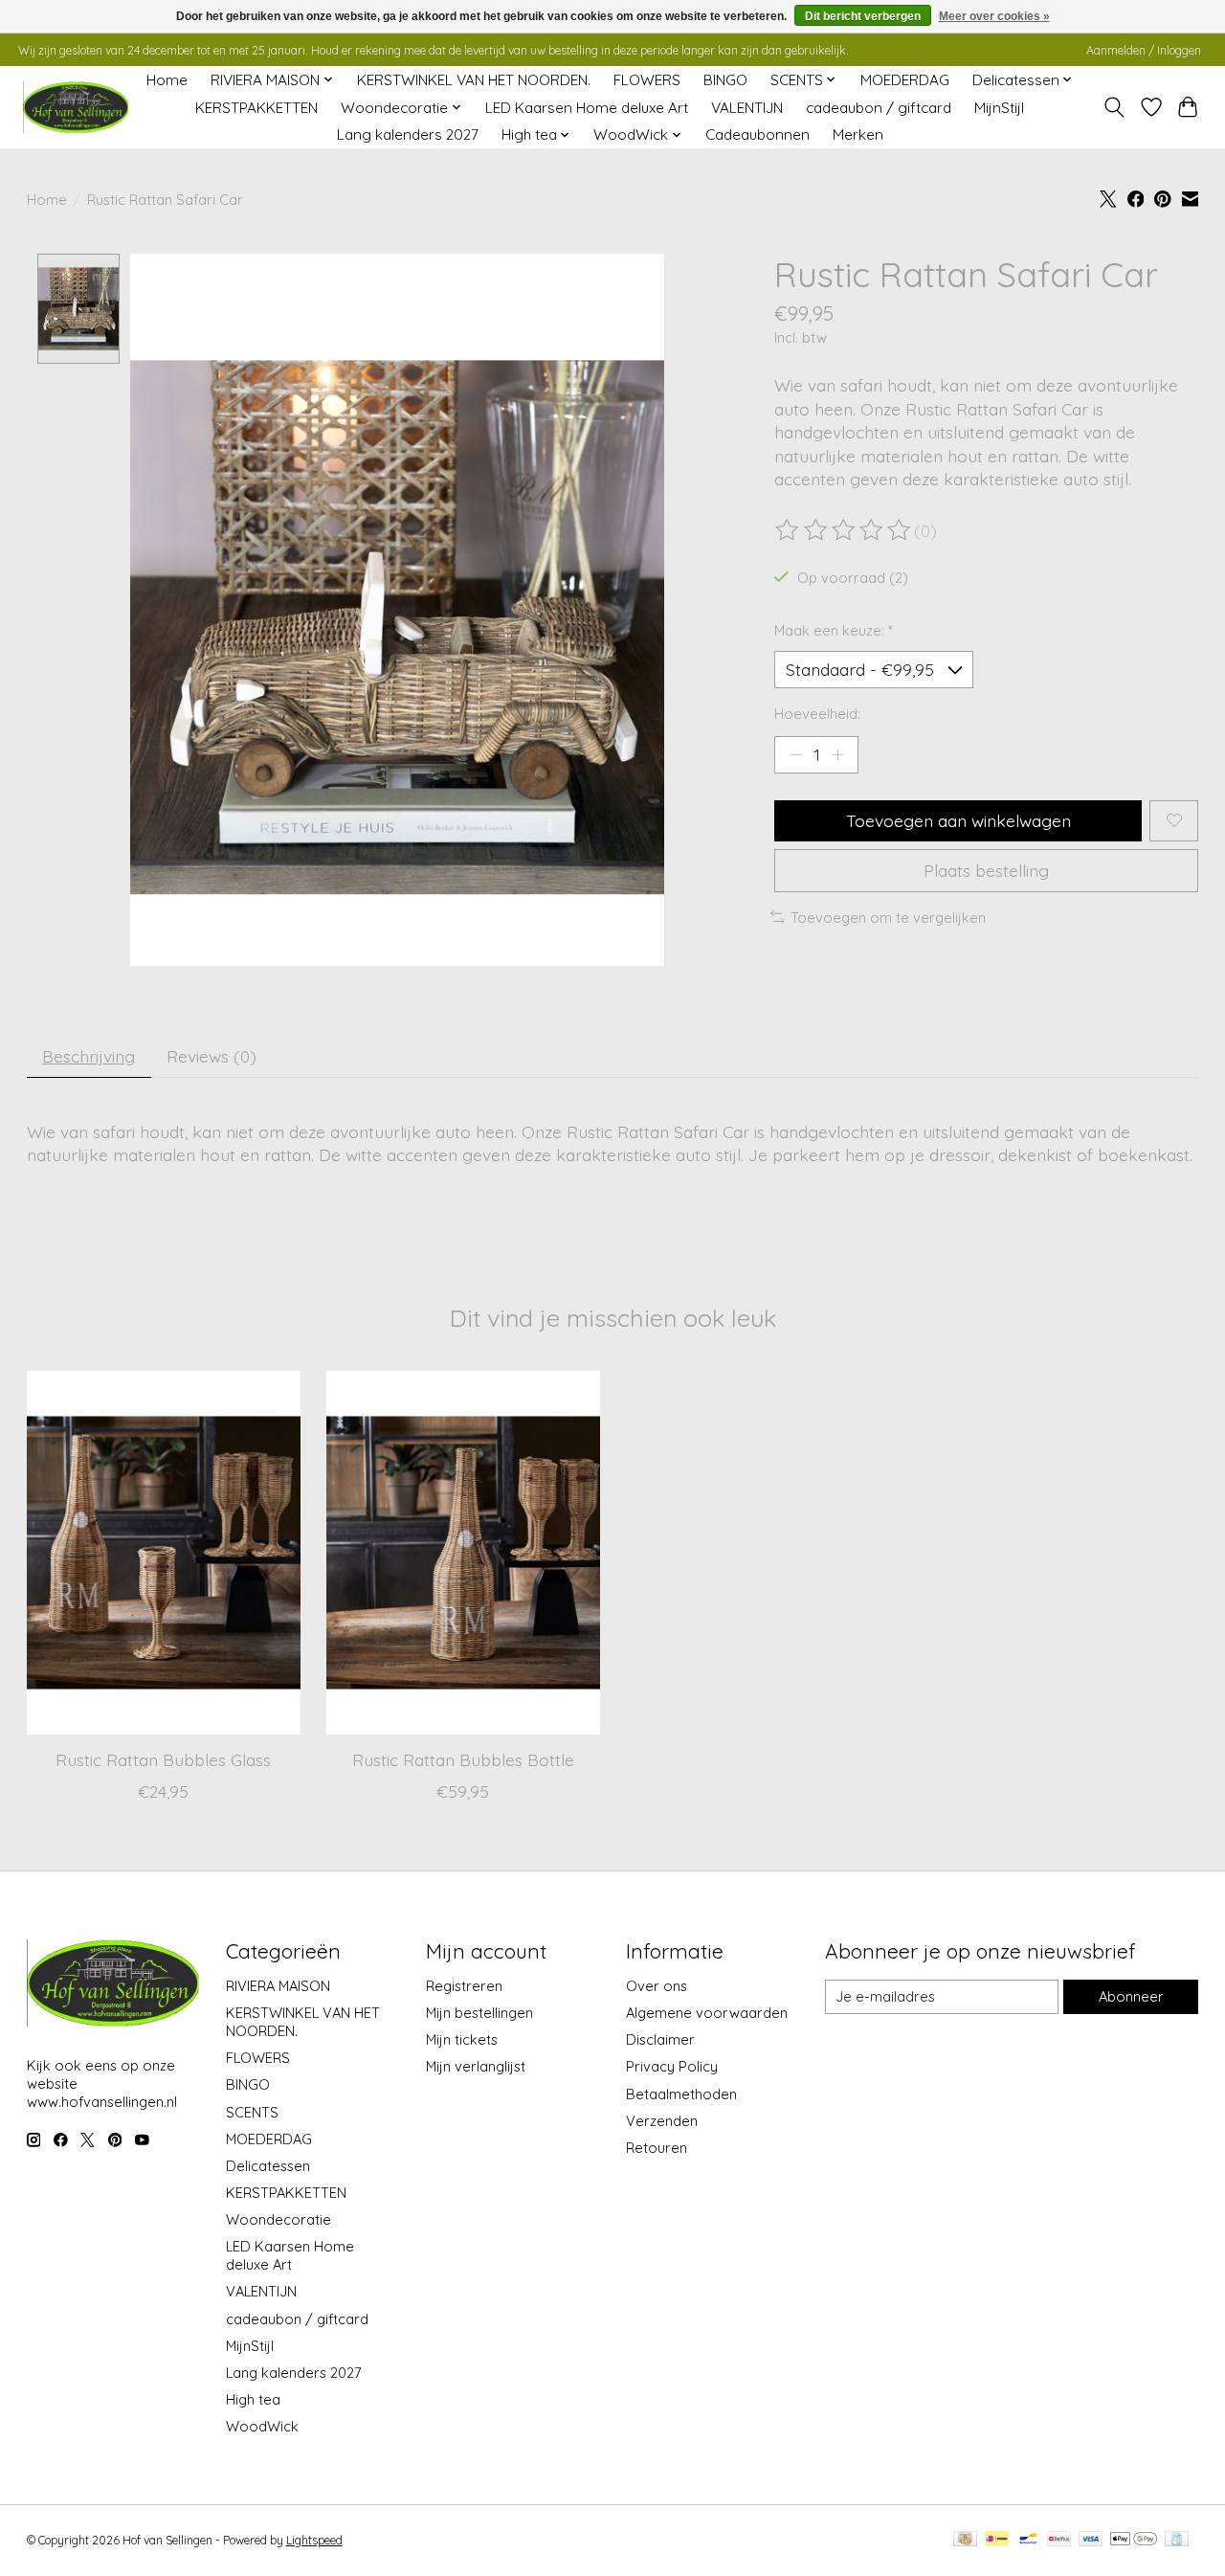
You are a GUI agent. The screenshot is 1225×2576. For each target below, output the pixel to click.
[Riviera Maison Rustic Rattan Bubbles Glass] (164, 1553)
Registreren (464, 1986)
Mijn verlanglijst (476, 2066)
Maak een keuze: (834, 630)
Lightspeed (314, 2540)
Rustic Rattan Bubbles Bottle (462, 1759)
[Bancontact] (1028, 2540)
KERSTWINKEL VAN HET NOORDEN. (474, 80)
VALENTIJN (747, 108)
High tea (253, 2399)
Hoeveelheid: (817, 714)
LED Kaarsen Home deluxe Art (587, 108)
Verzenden (662, 2121)
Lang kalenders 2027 (408, 134)
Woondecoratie (278, 2219)
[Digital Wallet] (1134, 2540)
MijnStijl (999, 108)
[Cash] (965, 2540)
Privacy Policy (672, 2066)
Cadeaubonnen (757, 134)
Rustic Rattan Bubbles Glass (163, 1759)
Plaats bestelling (986, 870)
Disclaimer (660, 2039)
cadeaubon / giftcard (879, 108)
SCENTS (252, 2112)
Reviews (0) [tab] (212, 1056)
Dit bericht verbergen (863, 16)
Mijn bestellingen (479, 2013)
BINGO (725, 80)
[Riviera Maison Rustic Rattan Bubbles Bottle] (463, 1553)
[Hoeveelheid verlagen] (796, 754)
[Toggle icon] (1114, 107)
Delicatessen (268, 2166)
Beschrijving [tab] (89, 1056)
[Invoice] (1177, 2540)
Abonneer (1131, 1996)
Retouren (657, 2148)
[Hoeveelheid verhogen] (837, 754)
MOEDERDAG (905, 80)
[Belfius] (1059, 2540)
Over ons (657, 1986)
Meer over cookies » (994, 16)
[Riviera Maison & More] (76, 108)
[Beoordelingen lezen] (844, 530)
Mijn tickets (462, 2039)
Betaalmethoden (681, 2094)
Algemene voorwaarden (707, 2013)
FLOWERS (647, 80)
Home (167, 80)
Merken (858, 134)
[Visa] (1091, 2540)
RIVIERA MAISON (278, 1986)
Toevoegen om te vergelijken (888, 918)
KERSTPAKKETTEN (256, 108)
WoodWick (262, 2426)
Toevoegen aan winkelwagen (958, 820)
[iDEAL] (997, 2540)
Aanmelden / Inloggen (1144, 50)
